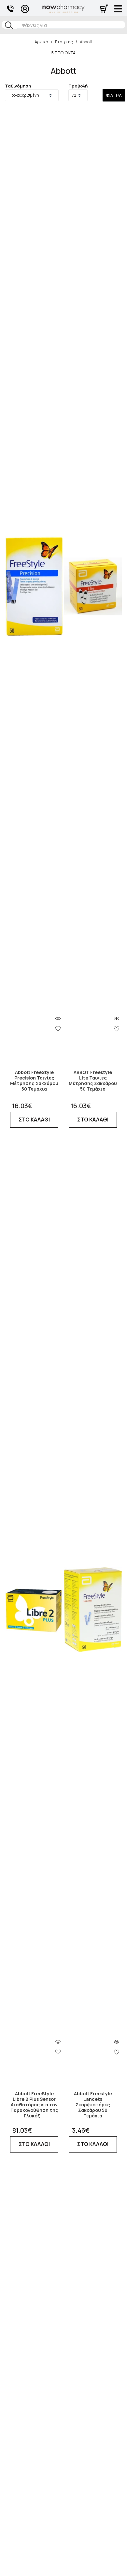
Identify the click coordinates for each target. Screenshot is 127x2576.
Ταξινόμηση (18, 86)
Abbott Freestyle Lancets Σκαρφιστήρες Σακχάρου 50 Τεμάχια (93, 2105)
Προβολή (78, 86)
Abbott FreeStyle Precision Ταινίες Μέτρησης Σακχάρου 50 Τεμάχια (34, 1081)
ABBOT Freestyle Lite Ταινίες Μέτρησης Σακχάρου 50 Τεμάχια (93, 1081)
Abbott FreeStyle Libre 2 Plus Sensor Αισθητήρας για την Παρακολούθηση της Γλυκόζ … (34, 2105)
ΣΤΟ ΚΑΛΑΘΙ (34, 1120)
